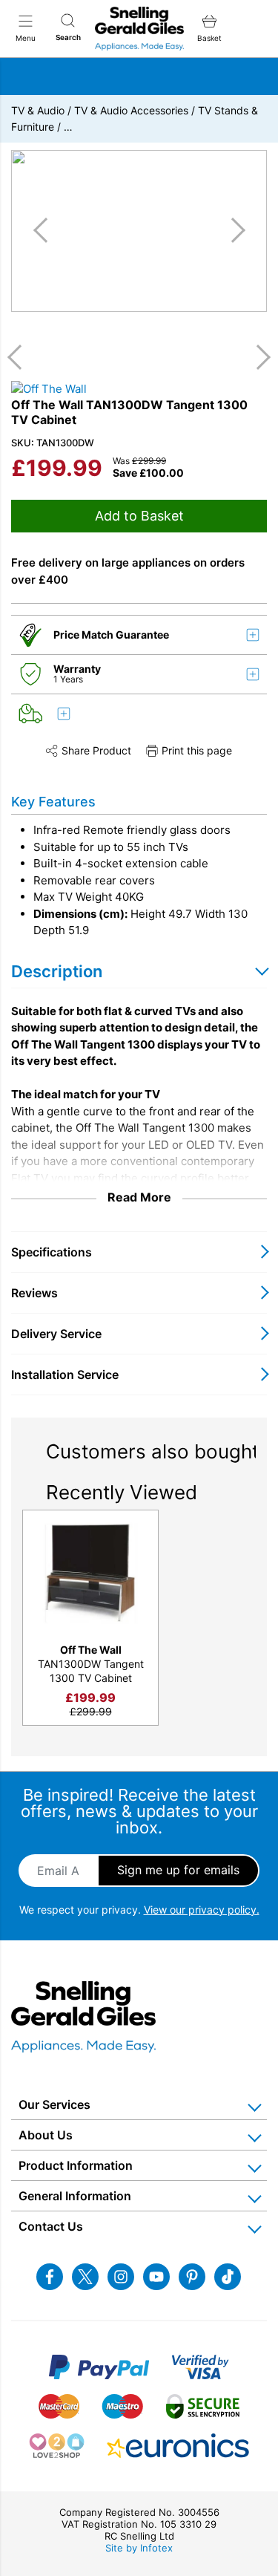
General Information (75, 2196)
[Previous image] (46, 230)
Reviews (34, 1293)
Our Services (54, 2104)
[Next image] (233, 230)
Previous (20, 357)
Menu (26, 38)
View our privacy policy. (202, 1910)
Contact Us (51, 2226)
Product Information (76, 2165)
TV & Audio (38, 110)
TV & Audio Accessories (131, 110)
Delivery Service (56, 1334)
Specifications (52, 1252)
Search (68, 37)
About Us (46, 2135)
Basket (209, 38)
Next (258, 357)
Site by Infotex (139, 2548)
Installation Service (65, 1375)
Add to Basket (139, 516)
